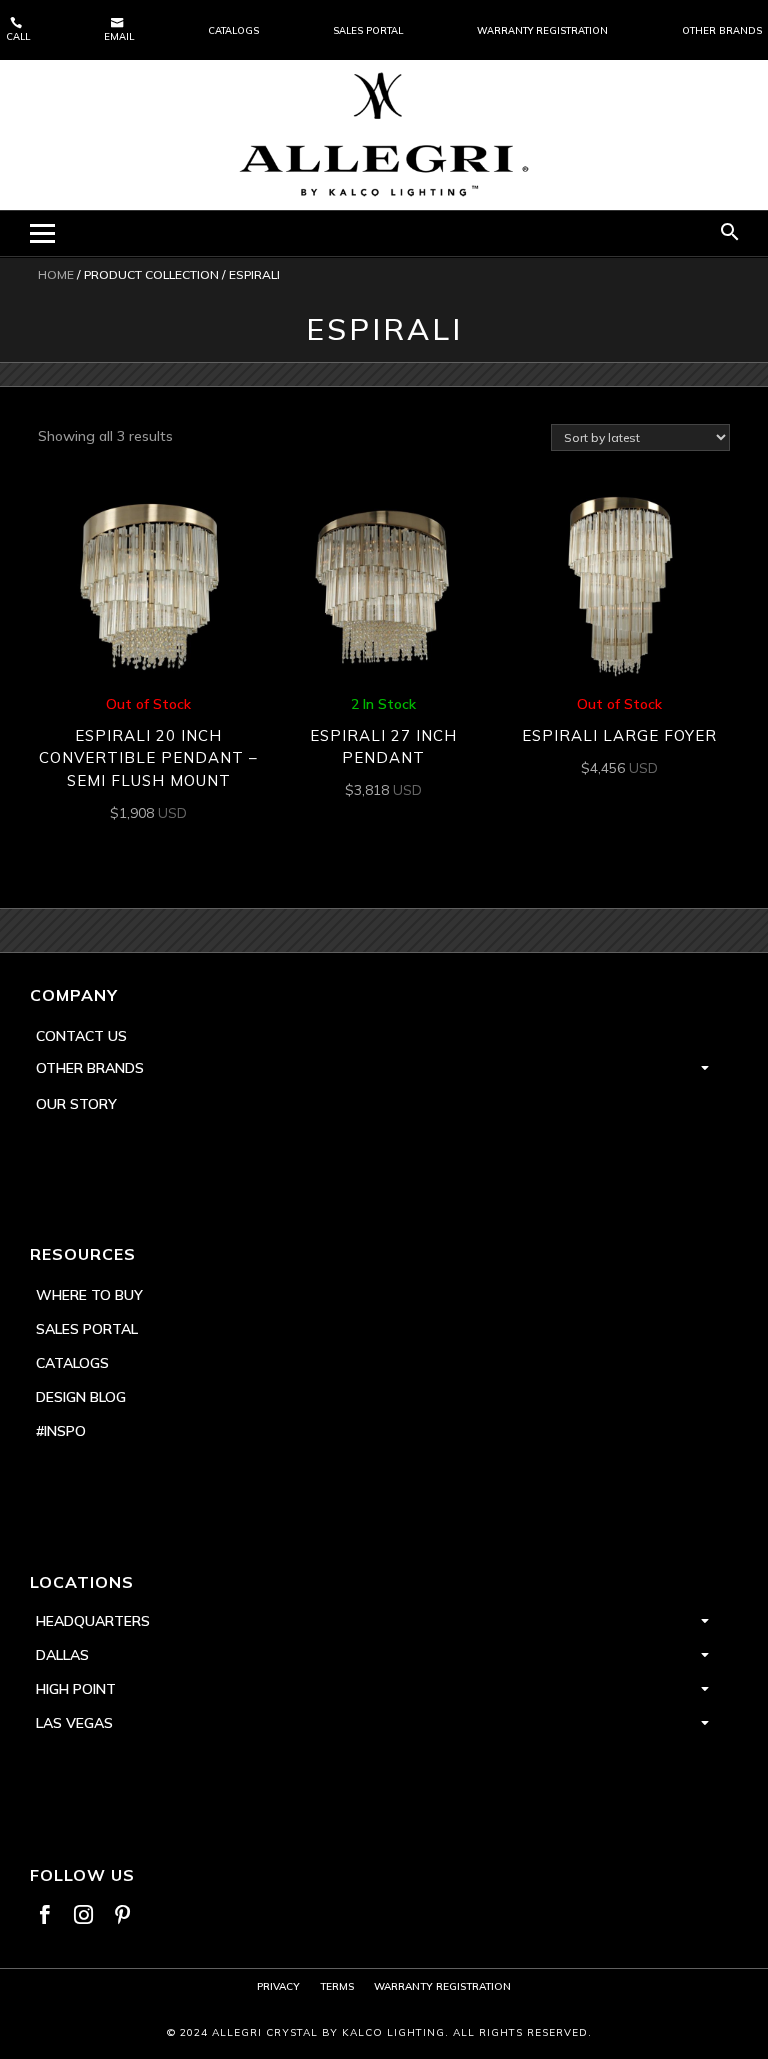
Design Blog (81, 1397)
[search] (730, 233)
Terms (337, 1986)
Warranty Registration (542, 30)
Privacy (278, 1986)
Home (56, 274)
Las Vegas (74, 1723)
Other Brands (722, 30)
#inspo (61, 1431)
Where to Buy (89, 1295)
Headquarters (93, 1621)
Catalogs (233, 30)
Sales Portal (368, 30)
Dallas (62, 1655)
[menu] (42, 233)
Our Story (76, 1104)
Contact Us (81, 1036)
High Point (76, 1689)
